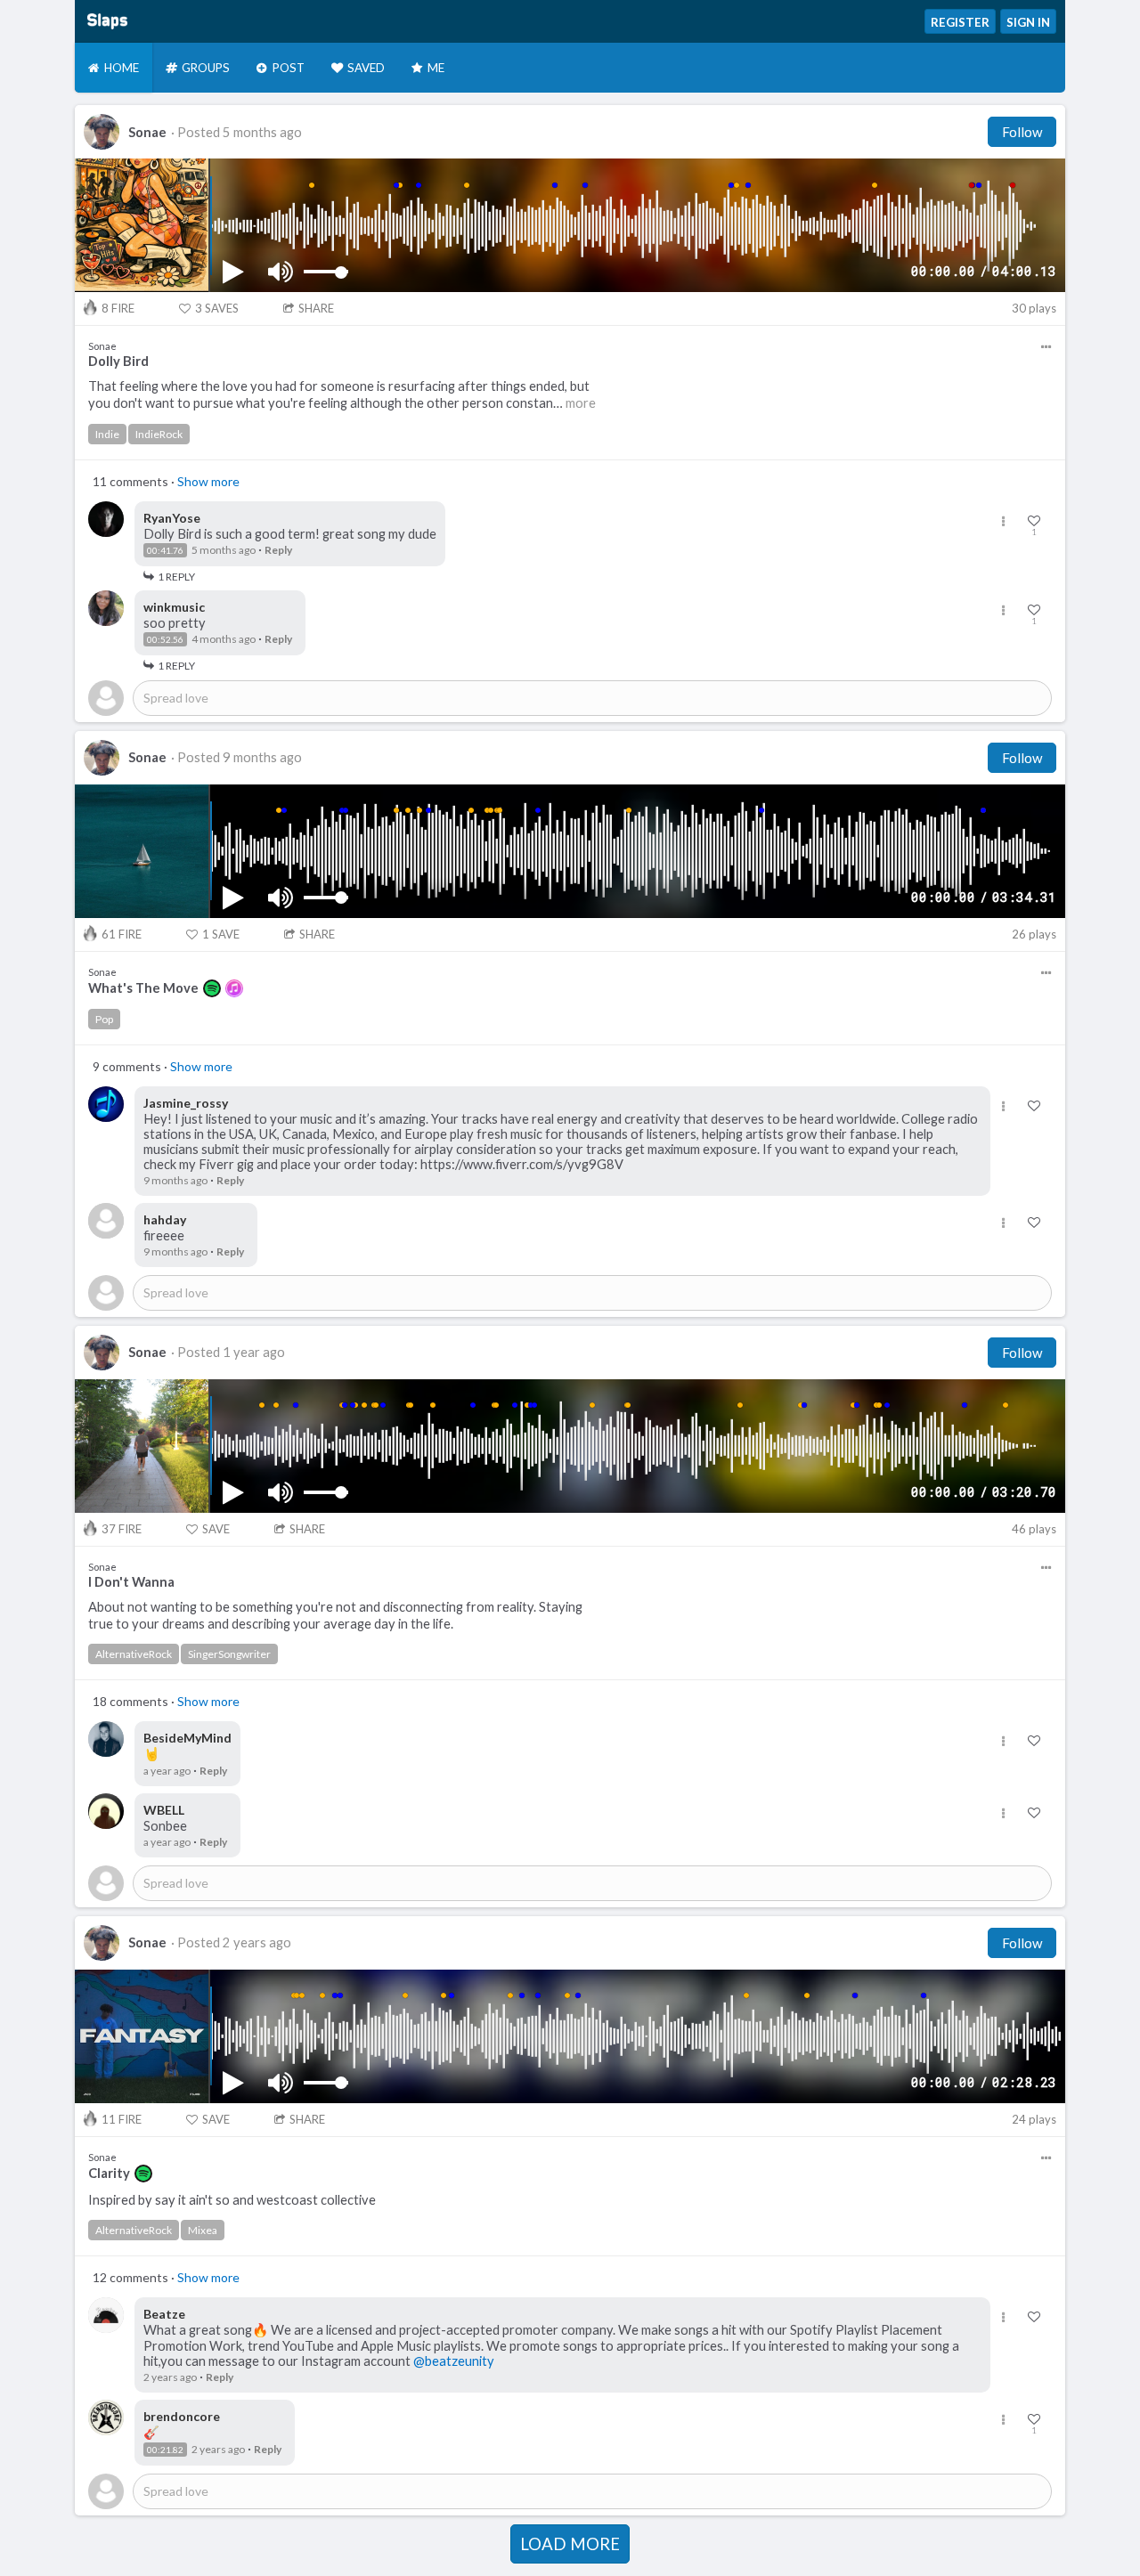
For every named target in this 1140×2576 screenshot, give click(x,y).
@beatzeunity (454, 2361)
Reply (278, 550)
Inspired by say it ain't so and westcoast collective (232, 2200)
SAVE (221, 934)
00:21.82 (165, 2450)
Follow (1022, 132)
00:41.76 (165, 550)
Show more (208, 481)
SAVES (217, 308)
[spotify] (212, 988)
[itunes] (234, 988)
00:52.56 (165, 639)
